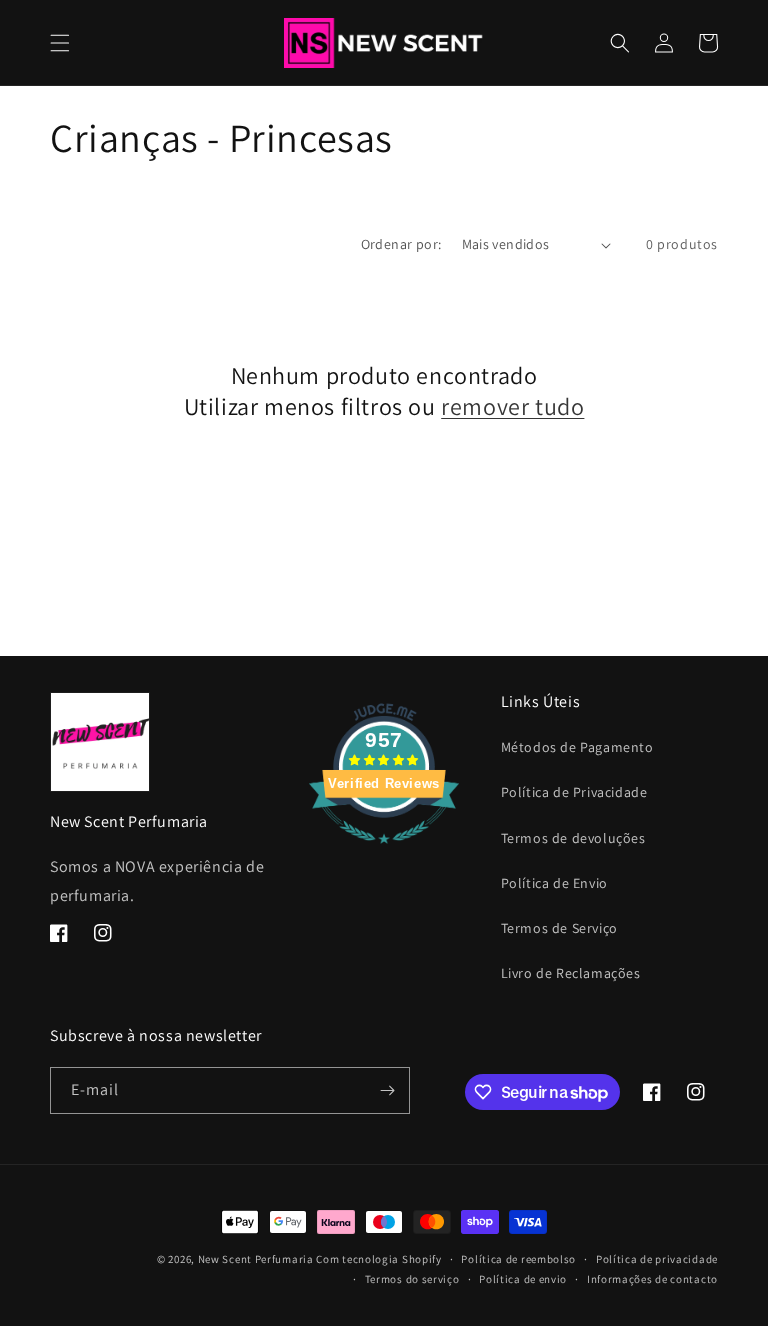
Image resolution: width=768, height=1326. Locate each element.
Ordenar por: (401, 244)
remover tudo (512, 406)
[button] (60, 43)
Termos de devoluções (573, 838)
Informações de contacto (652, 1279)
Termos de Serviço (559, 928)
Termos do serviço (412, 1279)
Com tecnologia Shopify (378, 1259)
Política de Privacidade (574, 792)
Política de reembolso (518, 1259)
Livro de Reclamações (571, 973)
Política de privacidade (657, 1259)
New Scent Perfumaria (256, 1259)
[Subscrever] (387, 1090)
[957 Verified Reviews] (384, 853)
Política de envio (523, 1279)
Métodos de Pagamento (577, 747)
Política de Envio (554, 883)
